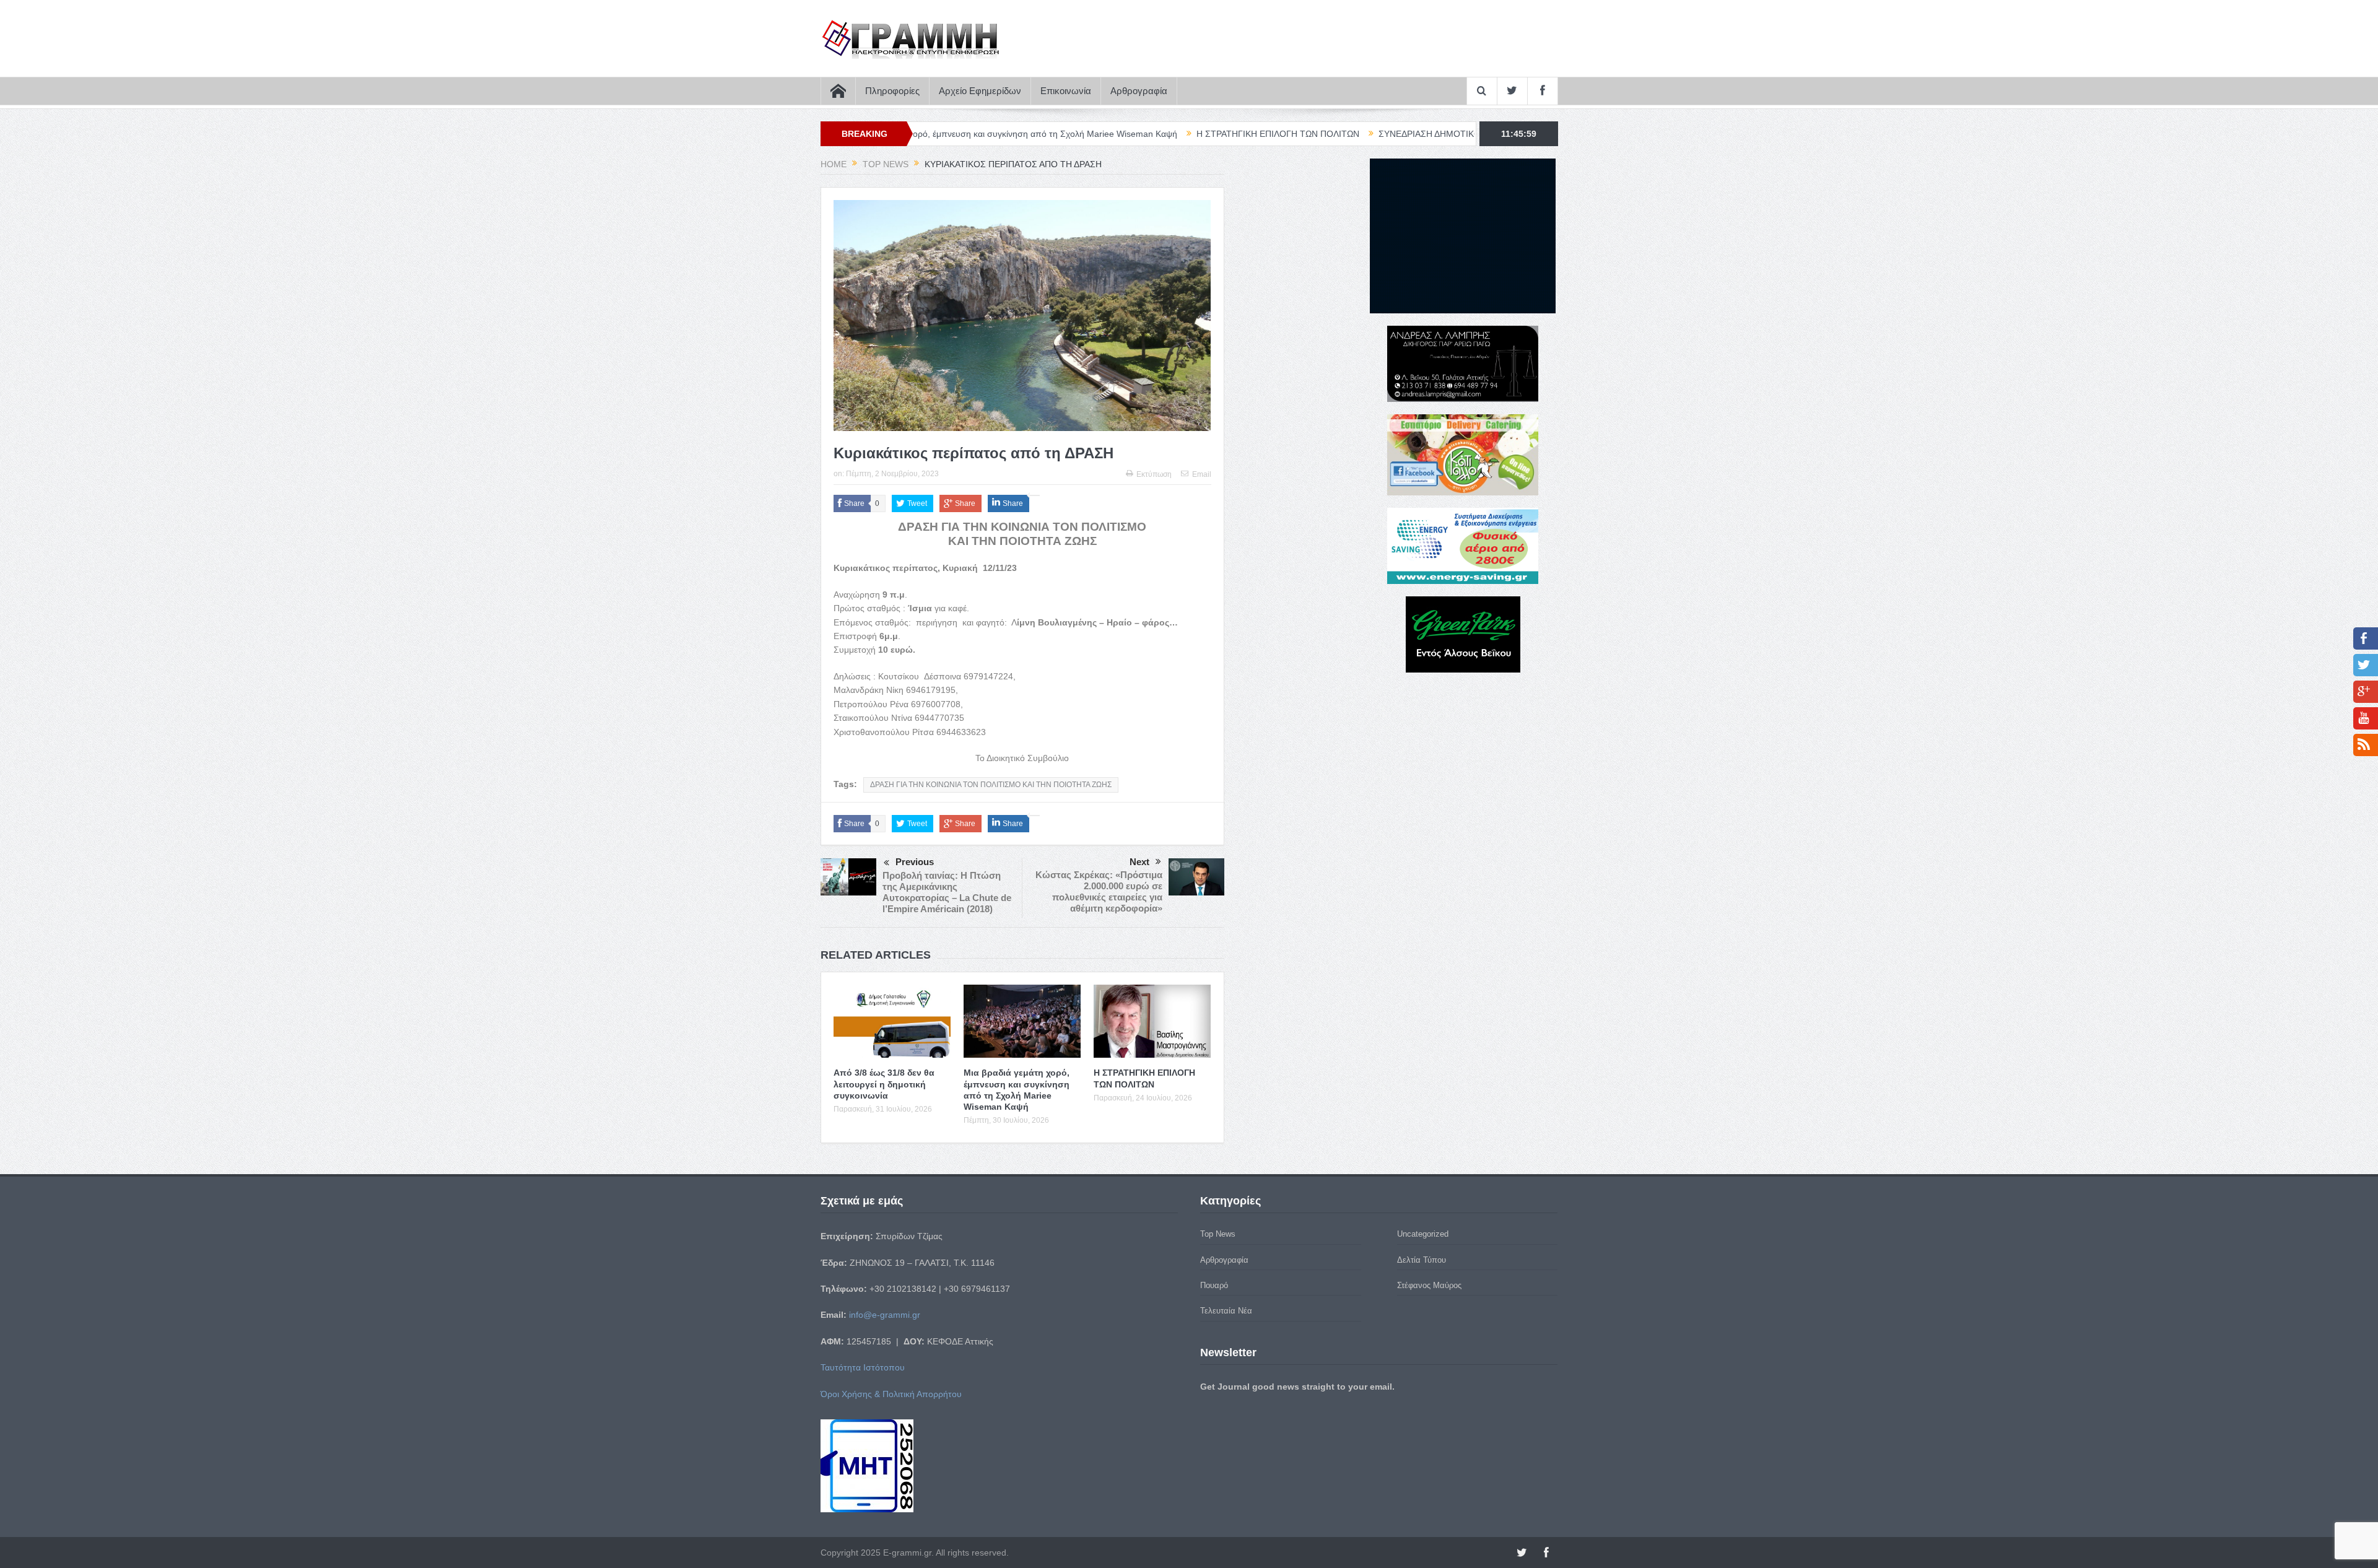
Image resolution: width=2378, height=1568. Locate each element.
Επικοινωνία (1066, 91)
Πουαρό (1214, 1285)
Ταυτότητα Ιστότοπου (863, 1367)
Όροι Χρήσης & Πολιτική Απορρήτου (891, 1394)
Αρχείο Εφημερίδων (980, 91)
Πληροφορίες (892, 91)
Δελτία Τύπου (1422, 1260)
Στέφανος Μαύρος (1429, 1285)
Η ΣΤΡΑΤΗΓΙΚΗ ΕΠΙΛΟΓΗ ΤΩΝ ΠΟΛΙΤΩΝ (1149, 134)
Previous (915, 862)
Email (1202, 474)
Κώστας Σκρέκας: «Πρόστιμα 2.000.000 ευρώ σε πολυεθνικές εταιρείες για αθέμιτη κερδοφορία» (1099, 891)
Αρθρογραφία (1139, 91)
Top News (1218, 1234)
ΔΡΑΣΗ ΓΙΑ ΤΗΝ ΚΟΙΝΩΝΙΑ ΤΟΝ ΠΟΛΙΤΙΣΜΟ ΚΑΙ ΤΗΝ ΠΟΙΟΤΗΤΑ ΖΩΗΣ (991, 785)
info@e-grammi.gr (885, 1315)
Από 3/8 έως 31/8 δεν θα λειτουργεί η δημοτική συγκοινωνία (884, 1084)
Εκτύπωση (1154, 474)
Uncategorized (1423, 1234)
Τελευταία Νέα (1226, 1311)
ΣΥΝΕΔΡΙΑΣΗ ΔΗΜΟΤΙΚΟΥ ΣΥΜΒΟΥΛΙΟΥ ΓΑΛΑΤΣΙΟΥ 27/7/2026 (1378, 134)
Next (1139, 862)
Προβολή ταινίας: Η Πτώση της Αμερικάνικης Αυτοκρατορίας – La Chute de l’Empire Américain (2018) (947, 892)
